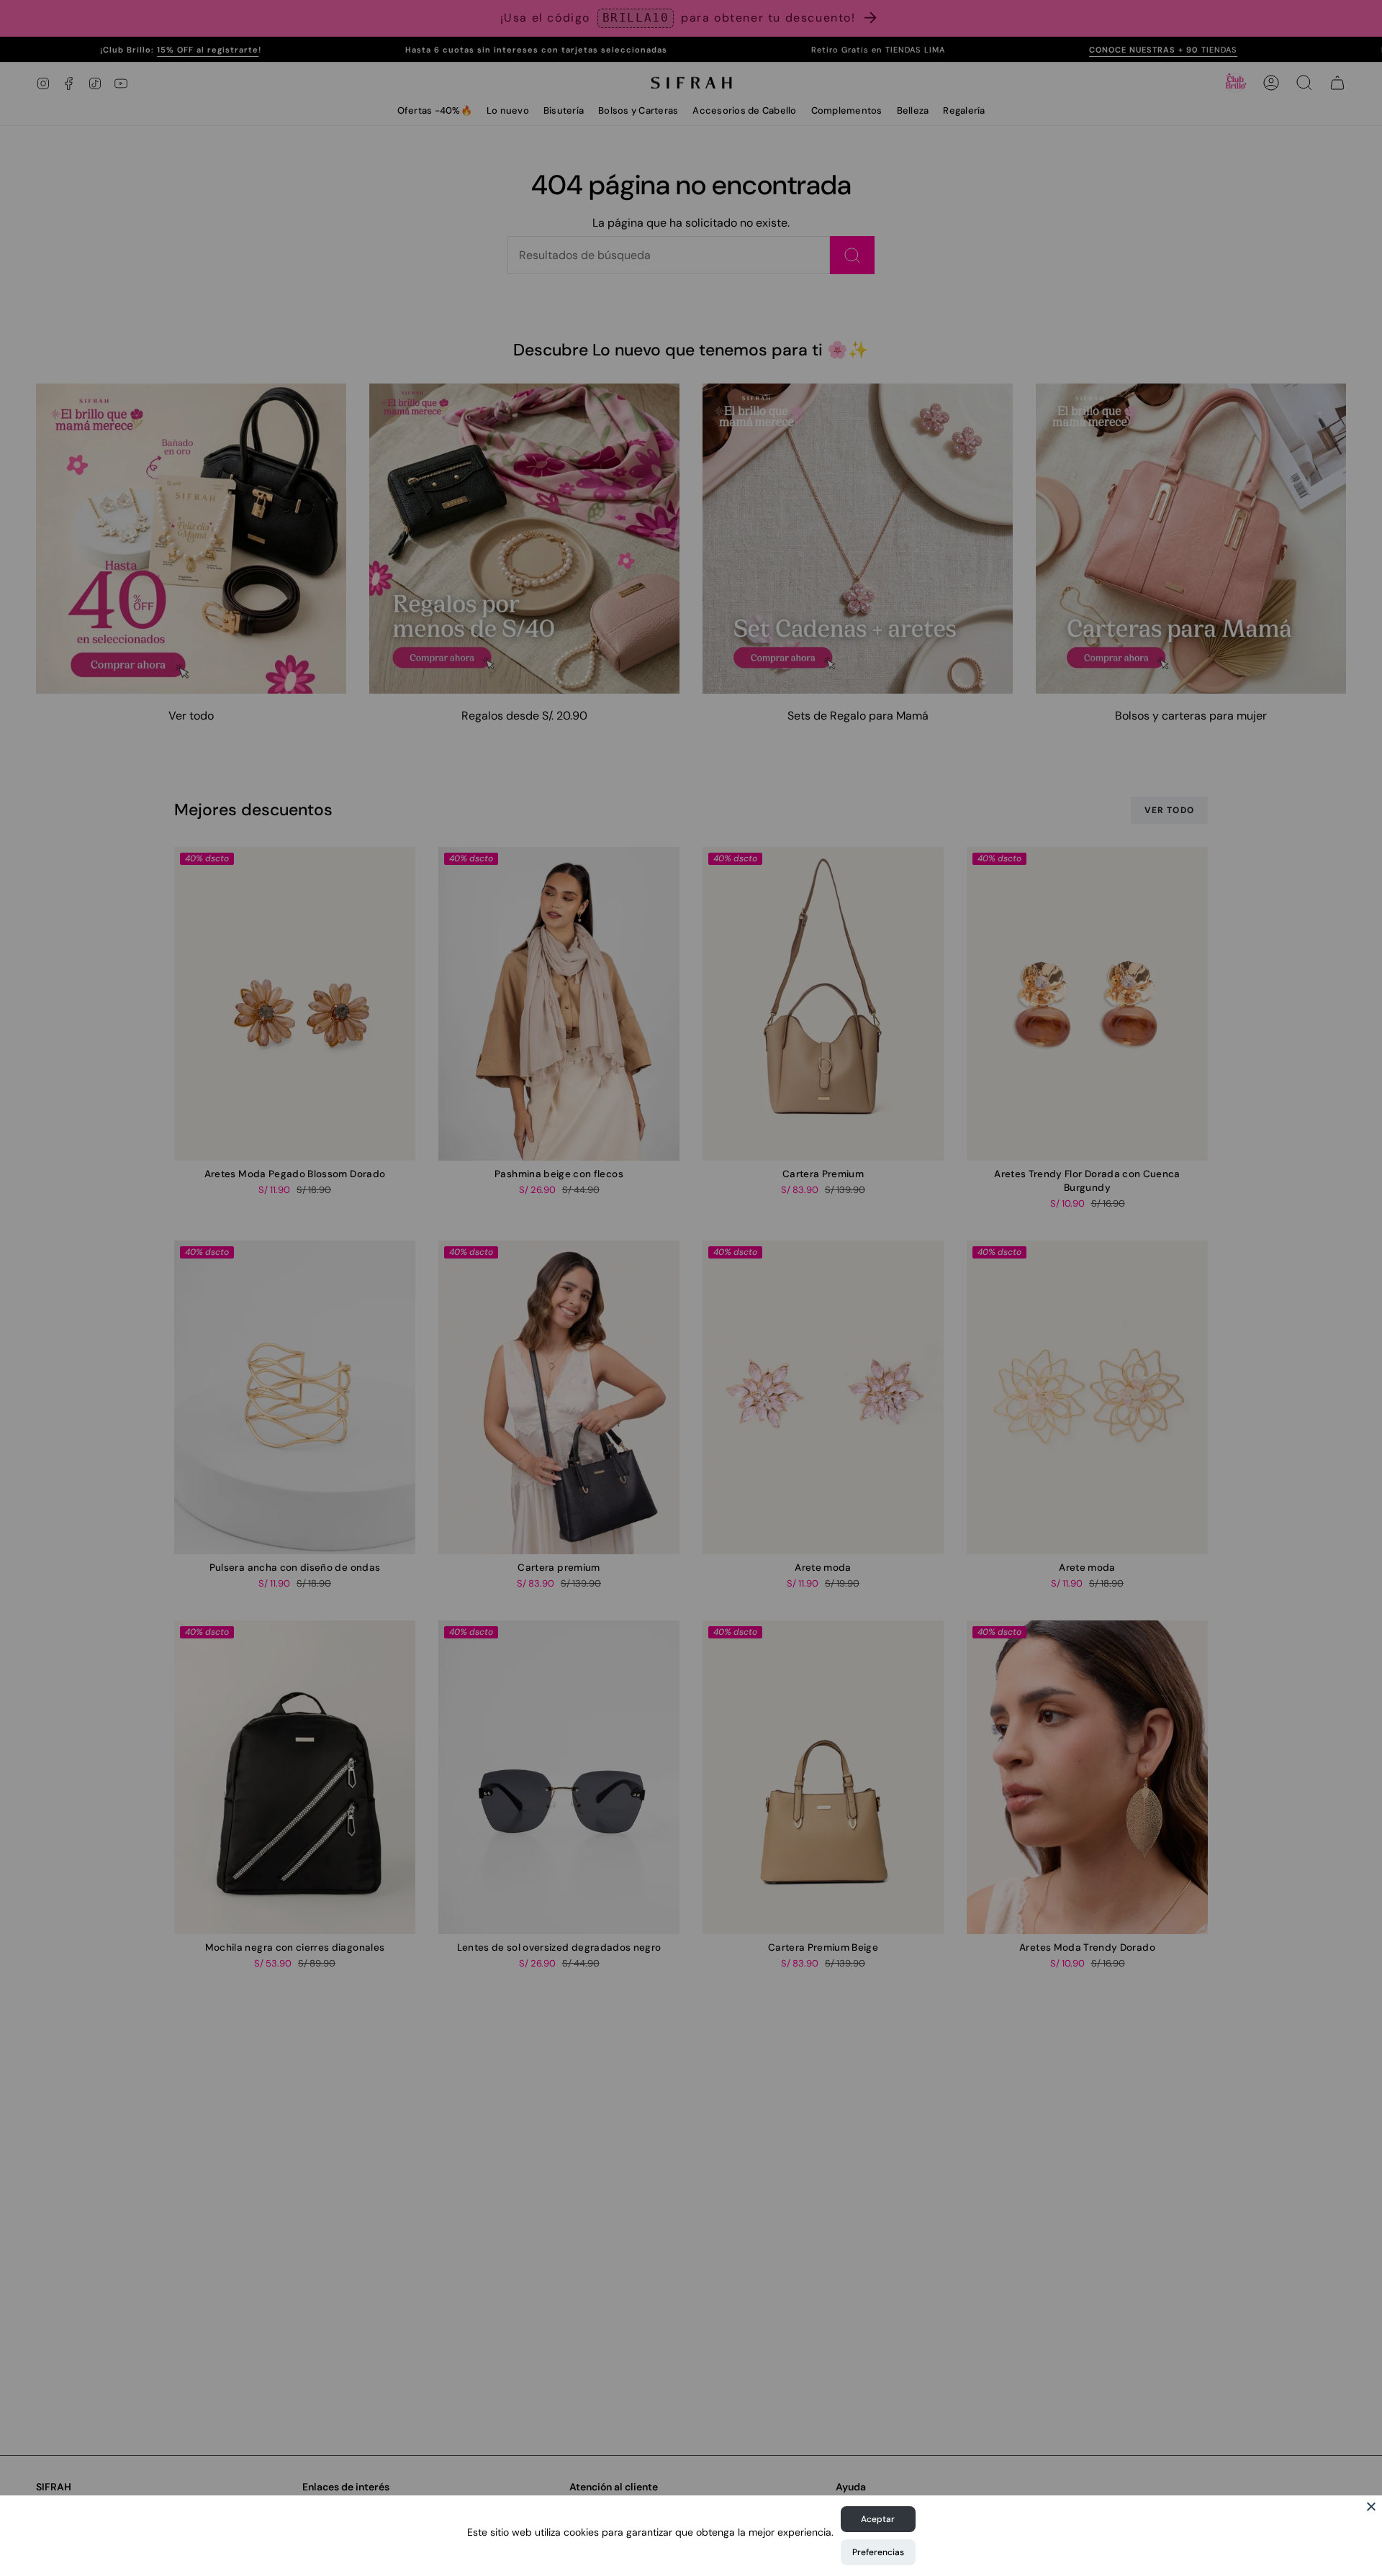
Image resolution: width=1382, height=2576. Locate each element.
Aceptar (878, 2519)
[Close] (1371, 2506)
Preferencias (878, 2552)
